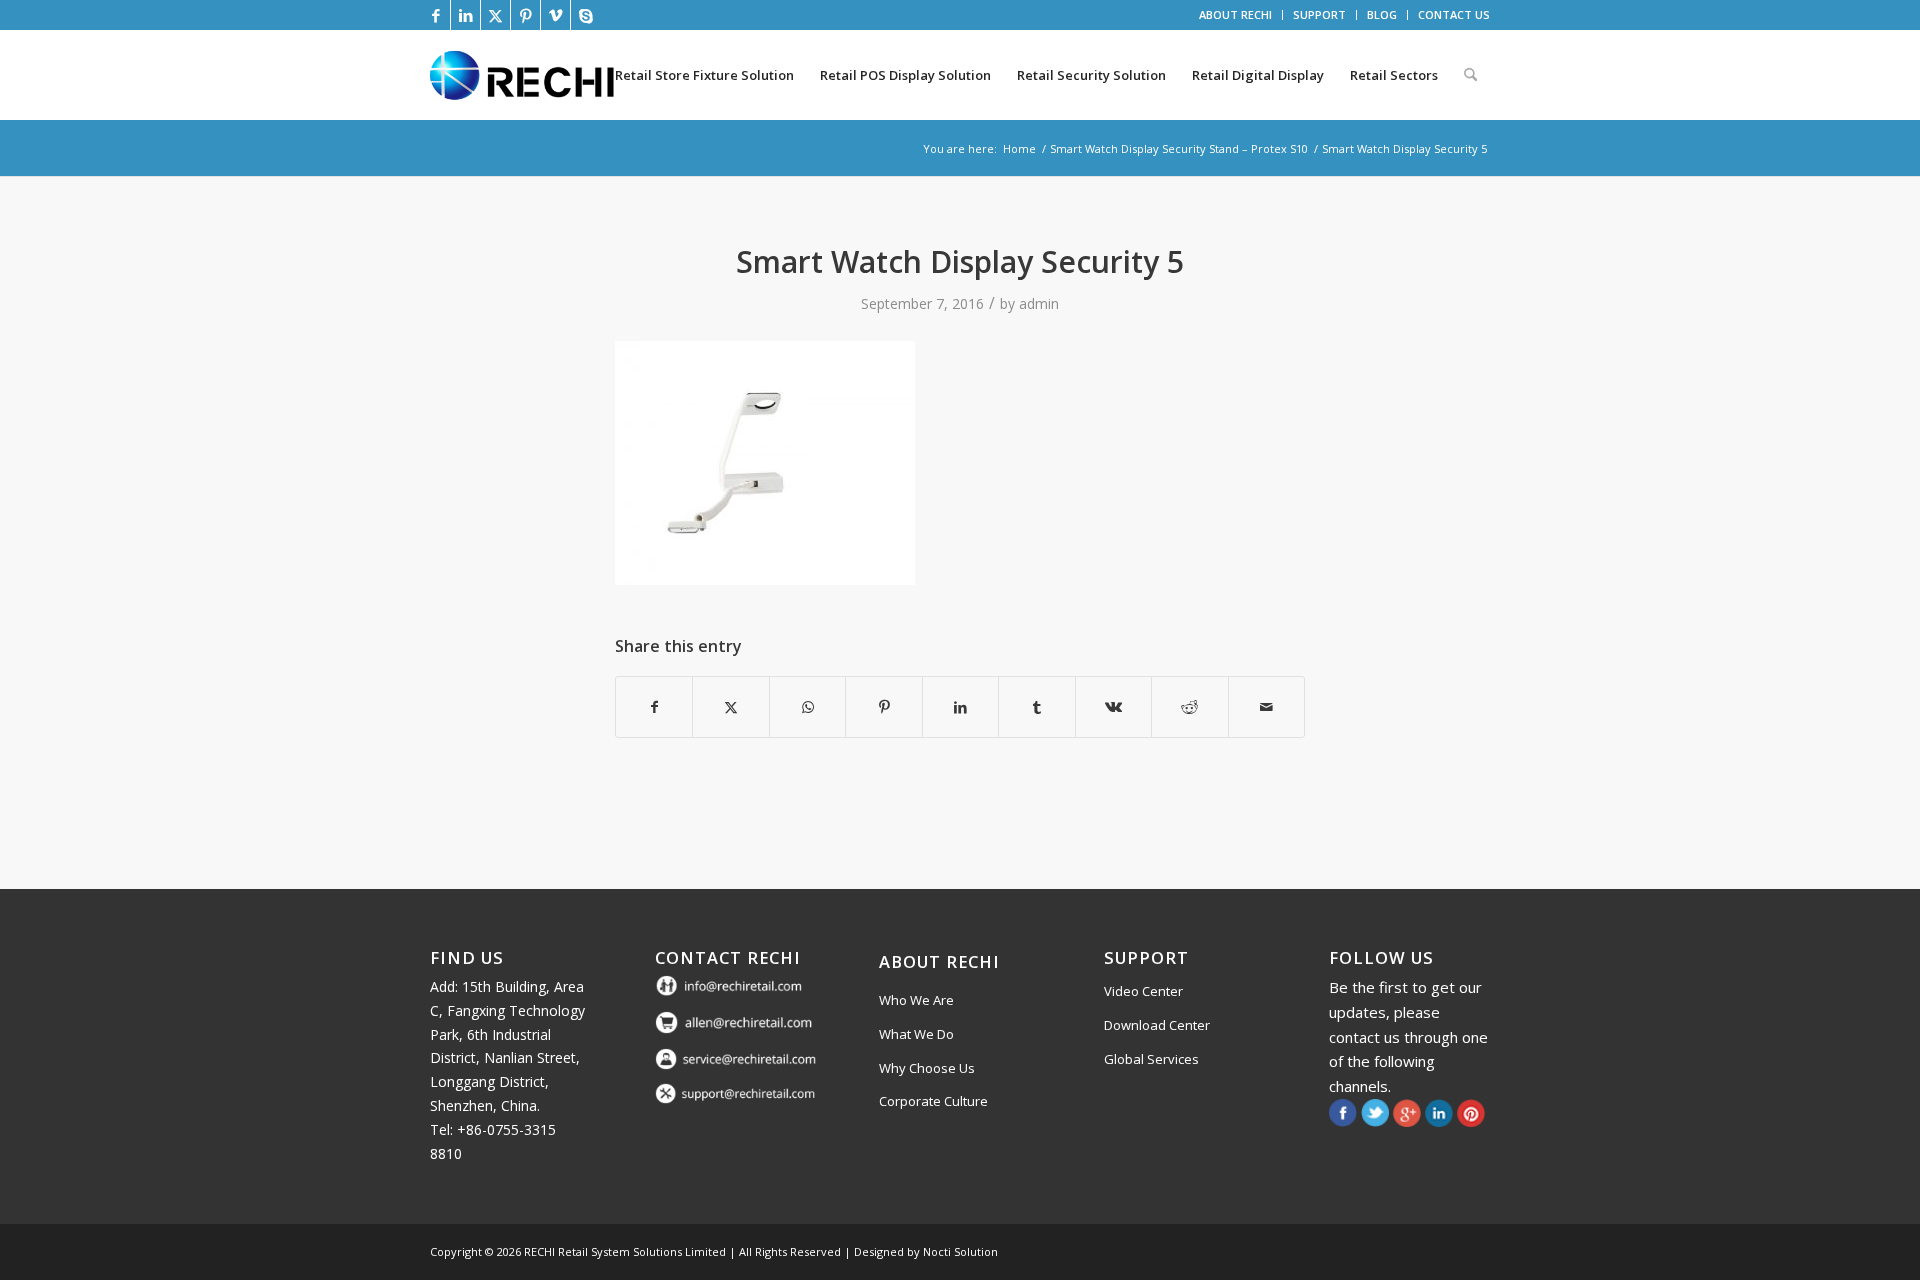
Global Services (1151, 1059)
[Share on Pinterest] (883, 707)
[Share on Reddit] (1189, 707)
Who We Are (916, 1000)
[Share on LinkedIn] (960, 707)
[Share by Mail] (1267, 707)
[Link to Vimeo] (555, 15)
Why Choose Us (927, 1068)
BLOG (1382, 14)
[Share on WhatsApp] (807, 707)
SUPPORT (1319, 14)
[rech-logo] (526, 75)
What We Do (916, 1034)
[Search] (1470, 75)
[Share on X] (730, 707)
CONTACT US (1454, 14)
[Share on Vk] (1113, 707)
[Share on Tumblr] (1036, 707)
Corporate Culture (933, 1101)
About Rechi (939, 961)
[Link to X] (495, 15)
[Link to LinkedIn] (465, 15)
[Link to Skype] (586, 15)
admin (1039, 303)
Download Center (1157, 1025)
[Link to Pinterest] (525, 15)
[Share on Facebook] (654, 707)
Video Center (1143, 991)
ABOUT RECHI (1235, 14)
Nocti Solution (960, 1251)
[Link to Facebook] (435, 15)
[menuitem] (1236, 15)
